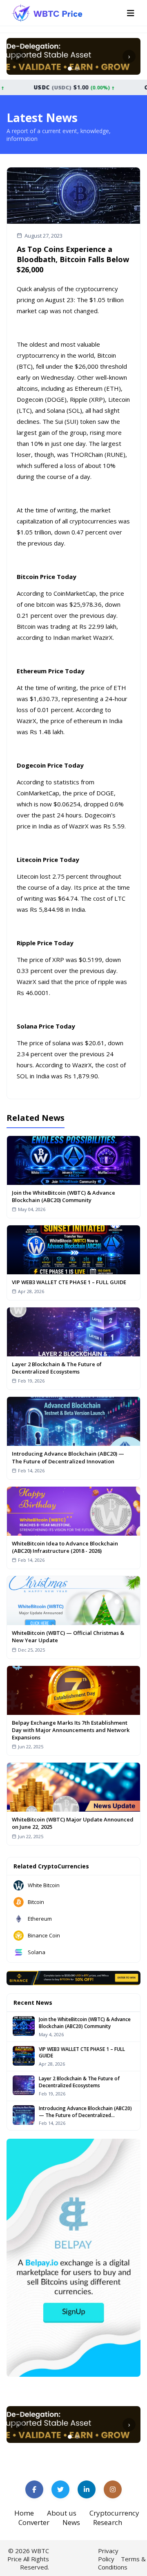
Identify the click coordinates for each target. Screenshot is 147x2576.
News (71, 2522)
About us (62, 2513)
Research (108, 2522)
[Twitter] (60, 2489)
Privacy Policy (108, 2555)
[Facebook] (34, 2489)
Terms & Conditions (122, 2563)
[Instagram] (113, 2489)
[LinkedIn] (87, 2489)
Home (24, 2513)
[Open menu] (131, 13)
